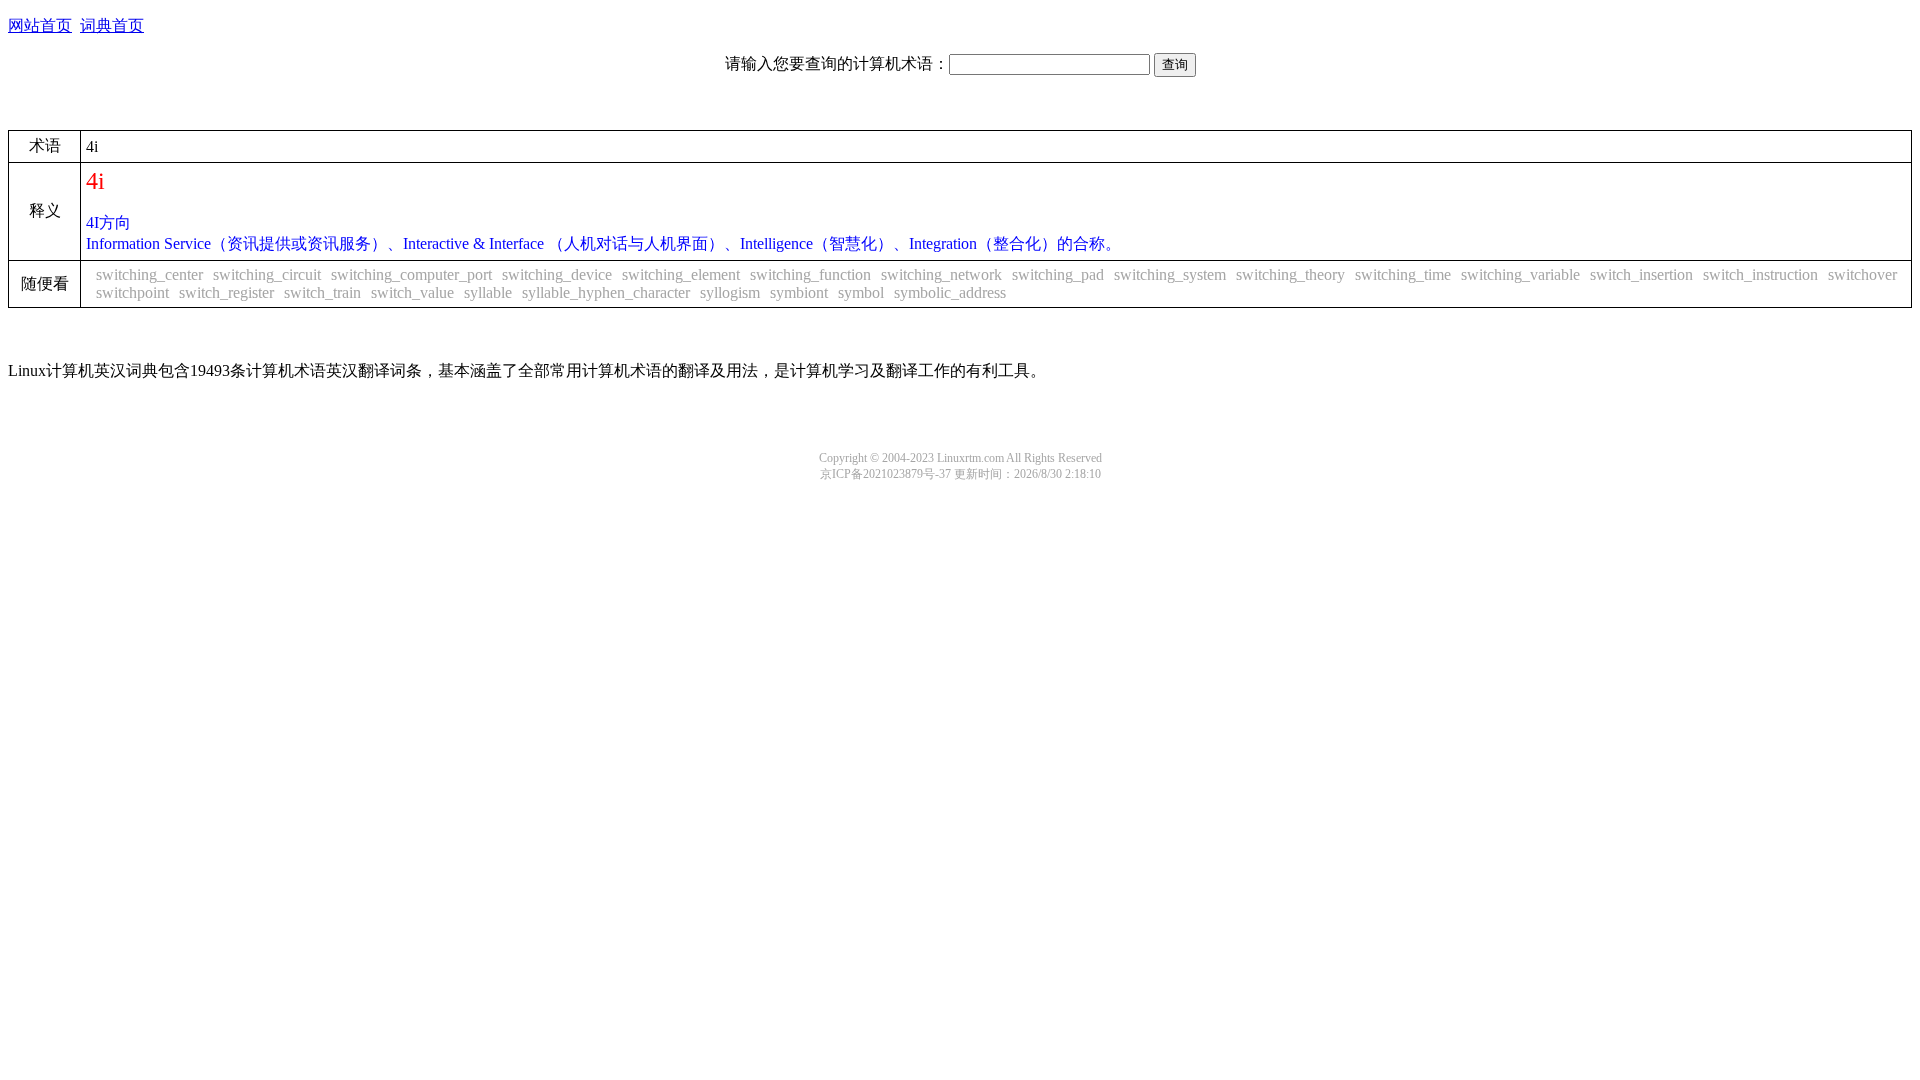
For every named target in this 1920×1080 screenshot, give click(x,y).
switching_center (149, 274)
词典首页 (112, 25)
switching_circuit (267, 274)
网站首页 (40, 25)
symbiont (799, 292)
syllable (488, 292)
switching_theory (1290, 274)
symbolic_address (950, 292)
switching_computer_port (411, 274)
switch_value (412, 292)
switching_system (1170, 274)
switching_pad (1058, 274)
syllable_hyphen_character (606, 292)
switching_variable (1520, 274)
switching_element (681, 274)
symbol (861, 292)
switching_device (557, 274)
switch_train (322, 292)
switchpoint (132, 292)
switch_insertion (1641, 274)
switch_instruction (1760, 274)
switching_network (941, 274)
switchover (1862, 274)
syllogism (730, 292)
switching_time (1403, 274)
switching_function (810, 274)
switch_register (226, 292)
